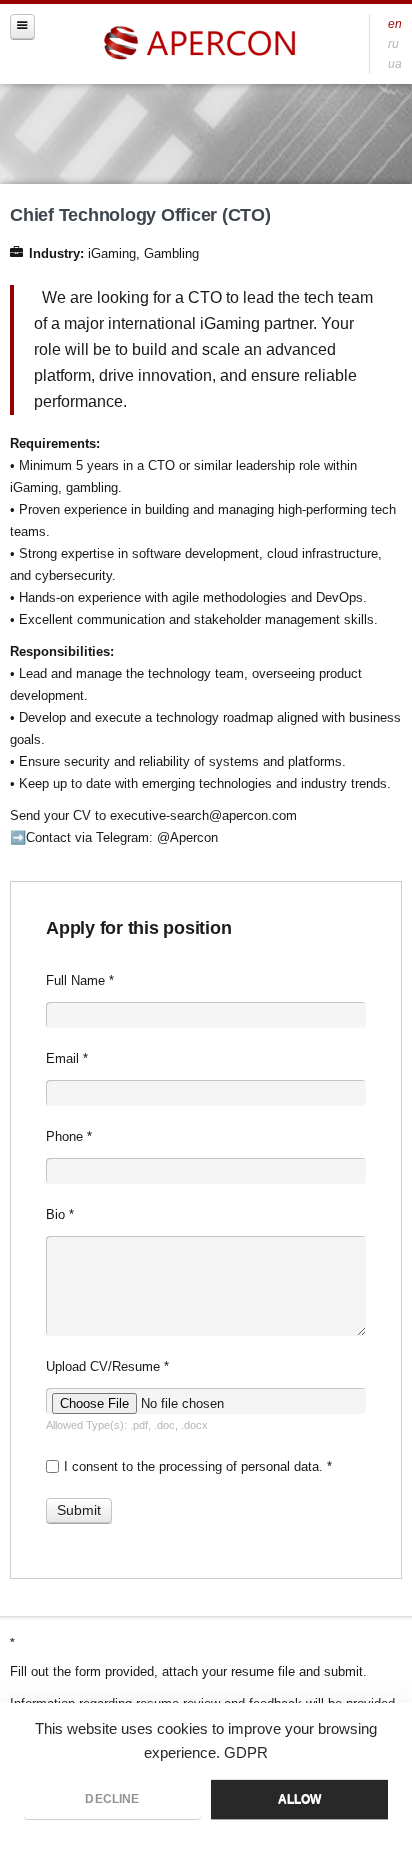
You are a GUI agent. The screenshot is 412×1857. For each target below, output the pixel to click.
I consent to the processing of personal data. (198, 1466)
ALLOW (300, 1799)
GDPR (246, 1753)
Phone (69, 1136)
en (395, 23)
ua (395, 63)
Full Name (80, 980)
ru (393, 43)
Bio (60, 1214)
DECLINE (112, 1799)
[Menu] (22, 26)
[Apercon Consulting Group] (202, 43)
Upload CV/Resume (107, 1366)
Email (67, 1058)
